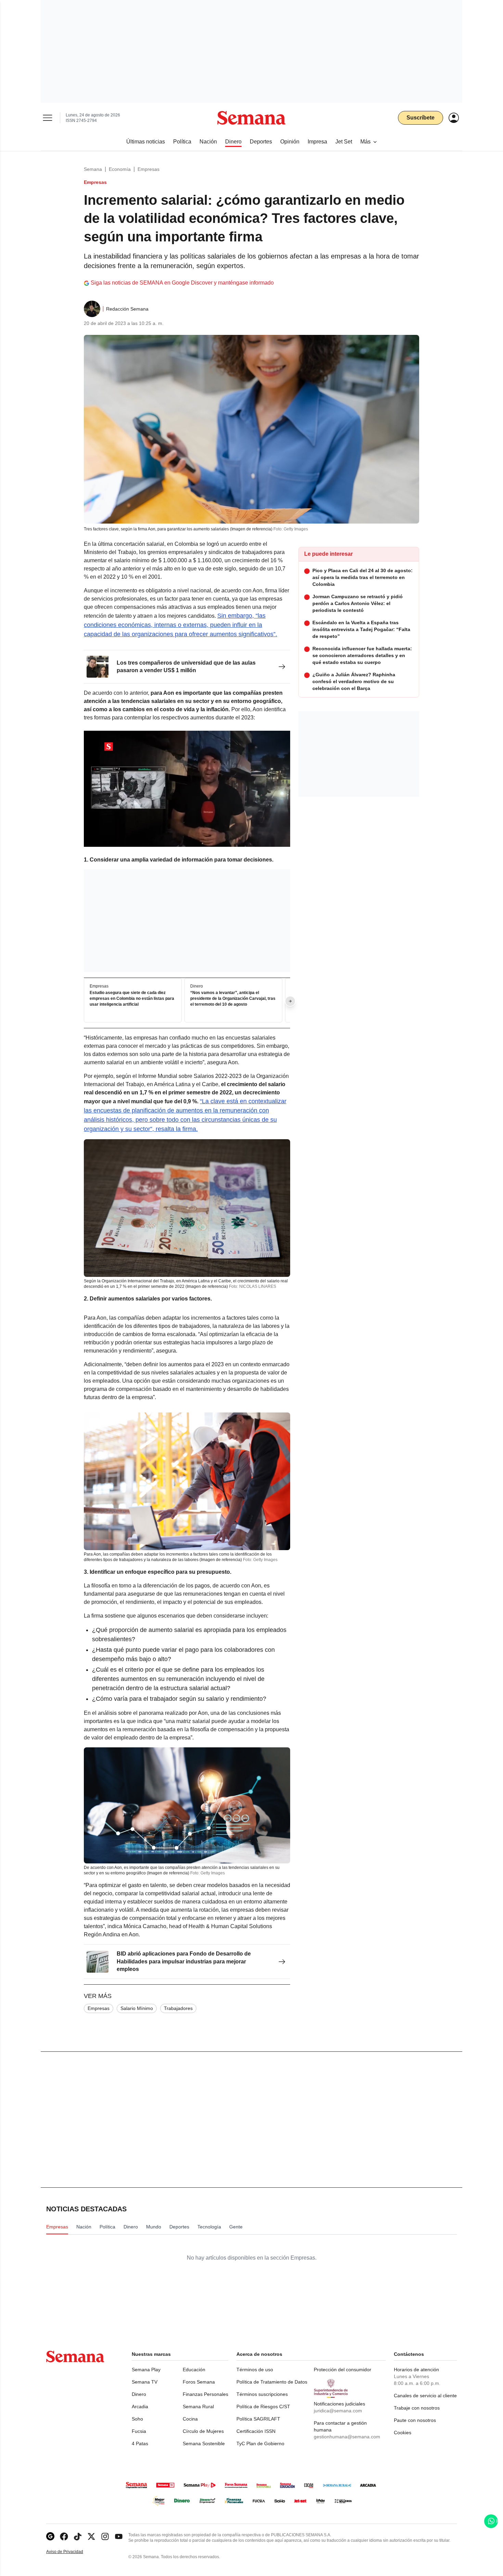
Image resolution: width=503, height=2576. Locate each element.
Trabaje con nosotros (417, 2408)
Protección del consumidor (343, 2370)
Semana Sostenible (204, 2443)
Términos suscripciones (262, 2394)
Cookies (403, 2433)
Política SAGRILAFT (258, 2419)
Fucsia (139, 2431)
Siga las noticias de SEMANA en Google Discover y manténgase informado (182, 283)
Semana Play (146, 2370)
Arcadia (140, 2407)
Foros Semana (199, 2382)
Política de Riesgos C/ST (263, 2407)
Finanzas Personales (205, 2394)
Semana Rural (198, 2407)
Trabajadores (178, 2008)
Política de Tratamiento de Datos (272, 2382)
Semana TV (145, 2382)
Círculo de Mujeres (203, 2431)
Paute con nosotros (415, 2420)
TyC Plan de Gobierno (260, 2443)
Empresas (149, 169)
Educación (194, 2370)
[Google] (50, 2536)
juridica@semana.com (338, 2411)
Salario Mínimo (137, 2008)
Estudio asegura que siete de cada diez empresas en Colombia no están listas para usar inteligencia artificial (132, 999)
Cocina (190, 2419)
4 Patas (140, 2443)
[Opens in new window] (64, 2536)
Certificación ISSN (256, 2431)
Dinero (139, 2394)
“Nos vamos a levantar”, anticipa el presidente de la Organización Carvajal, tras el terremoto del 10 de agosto (233, 999)
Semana (93, 169)
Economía (120, 169)
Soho (137, 2419)
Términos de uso (255, 2370)
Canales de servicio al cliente (425, 2396)
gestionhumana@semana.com (347, 2437)
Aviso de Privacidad (72, 2552)
